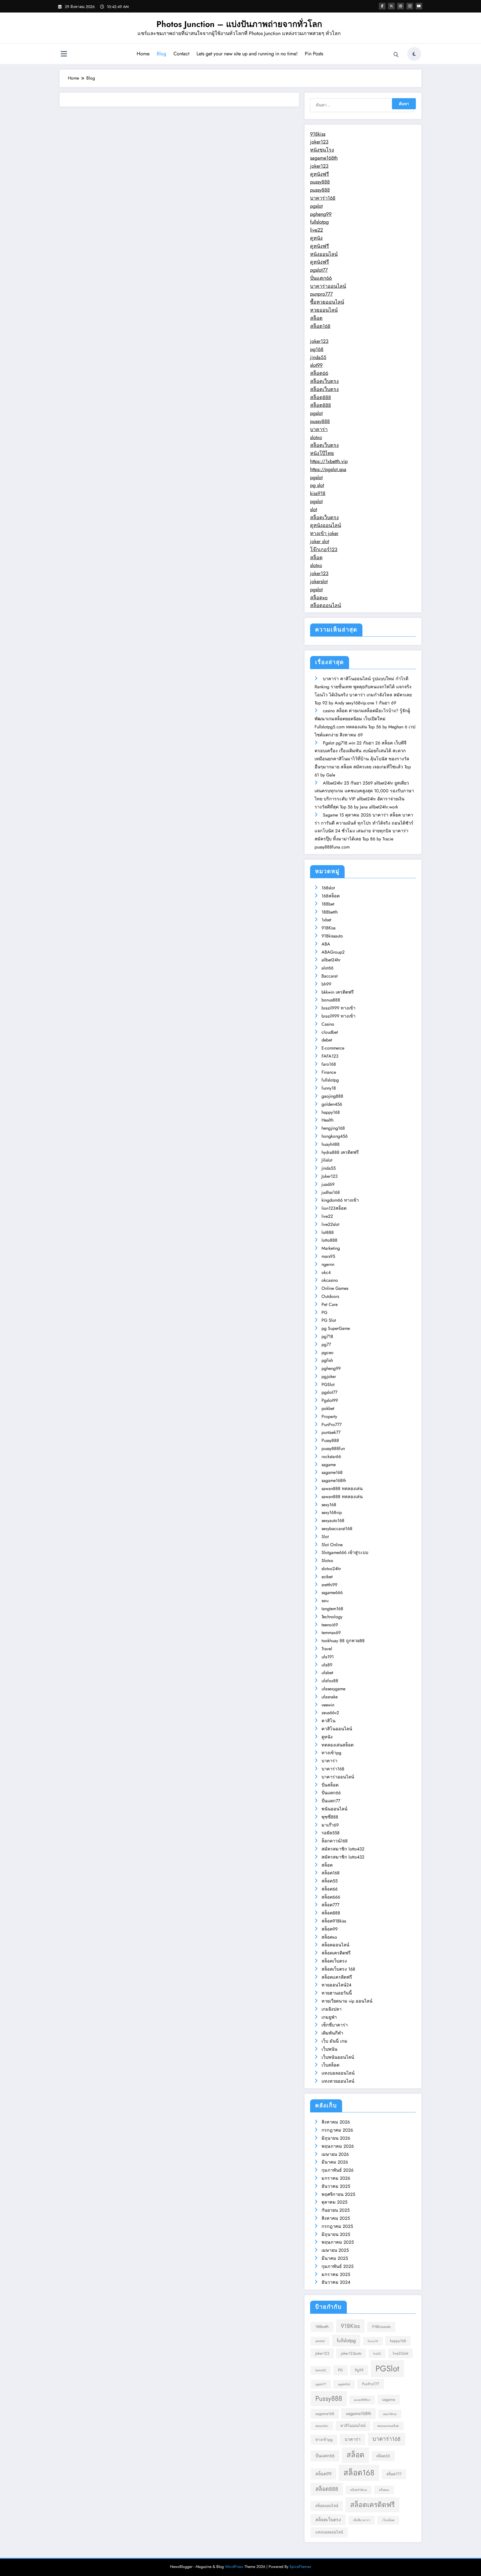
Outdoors (330, 1296)
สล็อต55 (330, 1881)
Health (327, 1120)
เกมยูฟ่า (329, 2017)
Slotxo (327, 1561)
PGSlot (328, 1384)
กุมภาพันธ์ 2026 (338, 2170)
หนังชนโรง (322, 150)
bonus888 (331, 1000)
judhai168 (331, 1192)
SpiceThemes (300, 2567)
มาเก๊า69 (330, 1825)
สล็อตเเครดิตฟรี (337, 1977)
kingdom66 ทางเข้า (340, 1200)
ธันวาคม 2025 (336, 2186)
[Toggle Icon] (64, 55)
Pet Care (330, 1304)
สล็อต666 (331, 1897)
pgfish (327, 1360)
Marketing (331, 1248)
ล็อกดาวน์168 (335, 1841)
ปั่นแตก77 (331, 1801)
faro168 (329, 1064)
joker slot (320, 541)
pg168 (317, 349)
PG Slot (329, 1320)
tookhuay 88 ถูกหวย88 (343, 1641)
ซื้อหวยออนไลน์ (327, 302)
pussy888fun (333, 1448)
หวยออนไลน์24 (336, 1985)
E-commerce (333, 1048)
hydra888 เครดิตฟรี (340, 1152)
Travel (327, 1649)
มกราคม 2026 (336, 2178)
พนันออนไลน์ (334, 1809)
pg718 (327, 1336)
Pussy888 (330, 1440)
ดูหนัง (316, 238)
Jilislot (327, 1160)
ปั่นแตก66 (321, 278)
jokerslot (319, 581)
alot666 (320, 2341)
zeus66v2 (330, 1713)
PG (324, 1312)
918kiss (318, 134)
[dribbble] (401, 6)
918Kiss (328, 928)
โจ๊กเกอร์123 (324, 550)
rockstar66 (331, 1457)
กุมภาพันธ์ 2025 (338, 2266)
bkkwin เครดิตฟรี (338, 992)
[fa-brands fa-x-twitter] (391, 6)
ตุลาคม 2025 (334, 2202)
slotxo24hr (331, 1569)
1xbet (326, 920)
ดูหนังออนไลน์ (326, 525)
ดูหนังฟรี (320, 174)
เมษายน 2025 (335, 2250)
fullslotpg (319, 222)
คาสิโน (328, 1721)
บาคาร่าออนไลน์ (328, 286)
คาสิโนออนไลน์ (337, 1729)
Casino (328, 1024)
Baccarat (330, 976)
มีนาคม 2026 (335, 2162)
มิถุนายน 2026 (336, 2138)
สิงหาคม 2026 (336, 2122)
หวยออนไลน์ (324, 310)
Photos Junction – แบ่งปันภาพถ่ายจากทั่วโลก (239, 24)
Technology (332, 1617)
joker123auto (351, 2353)
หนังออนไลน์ (324, 254)
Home (143, 54)
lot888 (328, 1232)
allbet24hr (331, 960)
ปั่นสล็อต (330, 1785)
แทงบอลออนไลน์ (338, 2073)
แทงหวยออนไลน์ (338, 2081)
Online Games (335, 1288)
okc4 (326, 1272)
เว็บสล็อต (330, 2065)
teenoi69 (330, 1625)
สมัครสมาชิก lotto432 (343, 1849)
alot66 (327, 968)
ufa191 (328, 1657)
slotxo (316, 437)
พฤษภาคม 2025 (338, 2242)
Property (329, 1416)
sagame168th (324, 158)
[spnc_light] (414, 54)
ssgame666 (332, 1593)
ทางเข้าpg (331, 1753)
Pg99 (359, 2370)
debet (327, 1040)
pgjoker (329, 1376)
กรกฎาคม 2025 (337, 2226)
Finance (329, 1072)
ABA (326, 944)
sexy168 (329, 1505)
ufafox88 (330, 1681)
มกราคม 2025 (336, 2274)
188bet (328, 904)
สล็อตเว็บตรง (324, 381)
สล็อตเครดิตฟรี (336, 1953)
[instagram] (410, 6)
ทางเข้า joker (324, 533)
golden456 (332, 1104)
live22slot (330, 1224)
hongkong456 (335, 1136)
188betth (330, 912)
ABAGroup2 (333, 952)
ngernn (328, 1264)
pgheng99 (321, 214)
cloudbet (330, 1032)
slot (314, 509)
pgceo (327, 1353)
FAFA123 (330, 1056)
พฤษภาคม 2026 (338, 2146)
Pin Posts (314, 54)
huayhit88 (331, 1144)
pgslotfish (344, 2384)
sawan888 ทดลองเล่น (342, 1489)
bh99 (326, 984)
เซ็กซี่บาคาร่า (335, 2025)
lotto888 (329, 1240)
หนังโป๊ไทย (322, 453)
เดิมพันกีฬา (332, 2033)
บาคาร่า (319, 429)
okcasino (330, 1280)
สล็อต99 (330, 1929)
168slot (328, 888)
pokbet (328, 1408)
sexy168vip (332, 1512)
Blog (161, 54)
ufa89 (327, 1665)
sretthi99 (329, 1585)
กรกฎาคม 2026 (337, 2130)
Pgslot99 (330, 1400)
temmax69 (331, 1633)
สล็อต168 (320, 326)
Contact (181, 54)
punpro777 (321, 294)
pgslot (316, 206)
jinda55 (318, 357)
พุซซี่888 (330, 1817)
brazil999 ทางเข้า (338, 1008)
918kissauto (332, 936)
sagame (329, 1465)
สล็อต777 (330, 1905)
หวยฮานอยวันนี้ (337, 1993)
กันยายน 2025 (336, 2210)
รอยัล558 (331, 1833)
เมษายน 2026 (335, 2154)
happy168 (331, 1112)
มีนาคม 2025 (335, 2258)
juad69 (328, 1184)
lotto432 (321, 2370)
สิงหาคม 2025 (336, 2218)
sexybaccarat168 (337, 1529)
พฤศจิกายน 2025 (338, 2194)
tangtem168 (332, 1609)
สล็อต (316, 318)
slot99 (316, 365)
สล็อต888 (321, 397)
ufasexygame (333, 1689)
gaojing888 (332, 1096)
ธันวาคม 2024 (336, 2282)
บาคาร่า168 (323, 198)
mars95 (328, 1256)
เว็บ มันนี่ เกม (334, 2041)
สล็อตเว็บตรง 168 (338, 1969)
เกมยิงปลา (332, 2009)
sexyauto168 (333, 1520)
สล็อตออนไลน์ (326, 605)
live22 (316, 230)
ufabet (327, 1673)
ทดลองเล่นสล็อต (338, 1745)
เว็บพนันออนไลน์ (338, 2057)
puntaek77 (331, 1432)
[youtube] (419, 6)
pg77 (326, 1344)
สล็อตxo (319, 598)
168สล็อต (331, 896)
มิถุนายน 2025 (336, 2234)
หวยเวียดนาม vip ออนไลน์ (347, 2001)
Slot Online (332, 1545)
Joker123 (330, 1176)
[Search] (396, 55)
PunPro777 (332, 1425)
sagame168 (332, 1472)
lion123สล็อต (334, 1208)
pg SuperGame (336, 1328)
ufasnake (330, 1697)
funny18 (329, 1088)
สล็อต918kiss (334, 1921)
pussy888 (320, 182)
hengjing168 (333, 1128)
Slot (325, 1537)
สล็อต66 (319, 373)
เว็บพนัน (329, 2049)
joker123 (319, 142)
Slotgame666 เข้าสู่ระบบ (345, 1552)
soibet (327, 1577)
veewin (328, 1705)
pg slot (317, 485)
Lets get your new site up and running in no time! (247, 54)
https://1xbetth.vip (329, 461)
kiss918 (318, 493)
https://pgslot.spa (328, 469)
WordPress (234, 2567)
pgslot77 (319, 270)
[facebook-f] (382, 6)
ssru (325, 1601)
